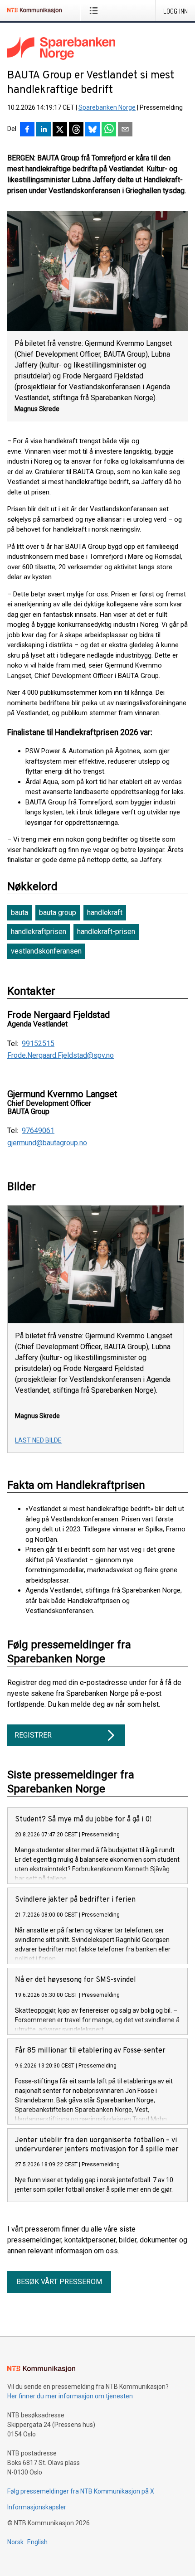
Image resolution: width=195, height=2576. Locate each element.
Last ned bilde (38, 1440)
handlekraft (105, 913)
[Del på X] (60, 130)
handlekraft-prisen (106, 932)
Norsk (15, 2542)
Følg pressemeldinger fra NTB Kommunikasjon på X (81, 2491)
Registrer (33, 1735)
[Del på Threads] (76, 130)
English (37, 2542)
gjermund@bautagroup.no (47, 1143)
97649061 (38, 1131)
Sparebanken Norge (107, 107)
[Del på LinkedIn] (44, 130)
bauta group (58, 913)
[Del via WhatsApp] (109, 130)
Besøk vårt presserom (59, 2282)
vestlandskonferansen (46, 951)
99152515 (38, 1044)
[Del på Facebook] (27, 130)
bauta (19, 913)
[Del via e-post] (125, 130)
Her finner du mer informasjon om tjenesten (70, 2396)
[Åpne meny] (95, 10)
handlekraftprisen (39, 932)
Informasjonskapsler (37, 2507)
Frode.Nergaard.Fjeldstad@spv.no (61, 1056)
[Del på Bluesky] (93, 130)
